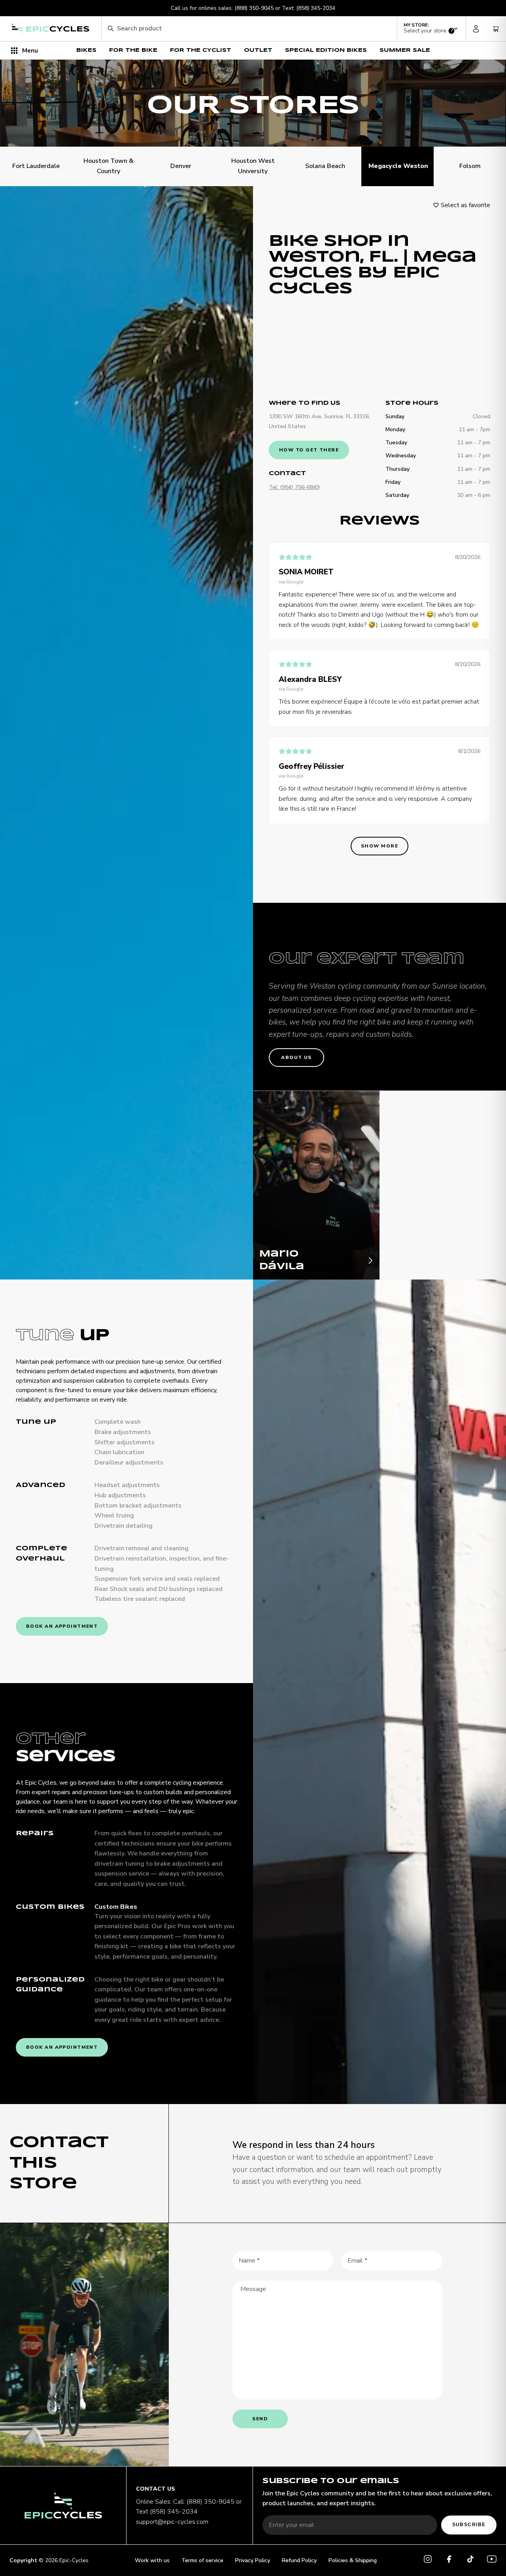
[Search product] (110, 29)
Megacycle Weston (397, 166)
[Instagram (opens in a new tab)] (428, 2560)
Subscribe (469, 2525)
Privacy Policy (253, 2560)
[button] (431, 28)
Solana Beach (325, 166)
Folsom (470, 166)
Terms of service (202, 2560)
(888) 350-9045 (254, 8)
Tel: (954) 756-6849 (294, 487)
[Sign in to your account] (476, 29)
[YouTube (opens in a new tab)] (492, 2560)
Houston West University (253, 166)
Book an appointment (62, 1626)
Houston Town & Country (109, 166)
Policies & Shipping (353, 2560)
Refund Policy (299, 2560)
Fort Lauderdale (36, 166)
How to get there (309, 450)
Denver (181, 166)
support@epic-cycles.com (172, 2522)
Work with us (152, 2560)
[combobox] (254, 29)
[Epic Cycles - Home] (51, 29)
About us (296, 1057)
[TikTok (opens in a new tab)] (470, 2560)
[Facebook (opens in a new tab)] (449, 2560)
